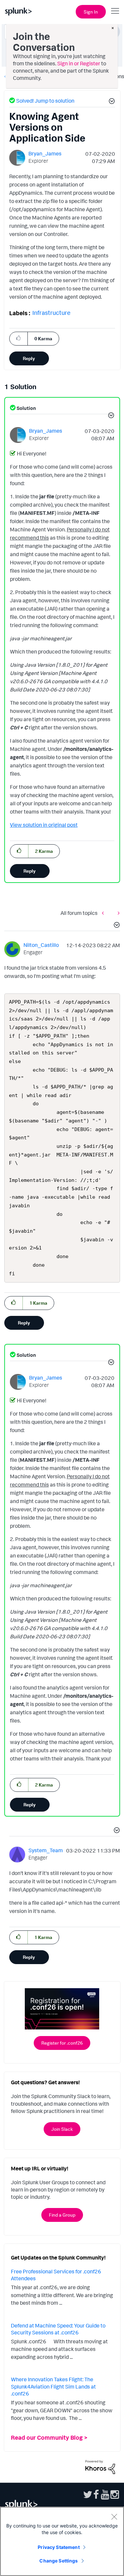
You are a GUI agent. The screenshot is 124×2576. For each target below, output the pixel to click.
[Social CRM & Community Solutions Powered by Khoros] (100, 2466)
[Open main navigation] (115, 11)
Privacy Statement (59, 2547)
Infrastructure (51, 313)
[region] (62, 2541)
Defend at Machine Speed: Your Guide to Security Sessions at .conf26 (58, 2329)
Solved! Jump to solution (45, 101)
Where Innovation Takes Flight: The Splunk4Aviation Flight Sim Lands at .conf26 (53, 2386)
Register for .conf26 (62, 2043)
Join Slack (62, 2129)
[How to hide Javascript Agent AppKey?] (104, 913)
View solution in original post (44, 825)
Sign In (91, 12)
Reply (29, 358)
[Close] (114, 2517)
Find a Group (62, 2215)
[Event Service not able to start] (117, 913)
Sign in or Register (79, 63)
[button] (111, 102)
